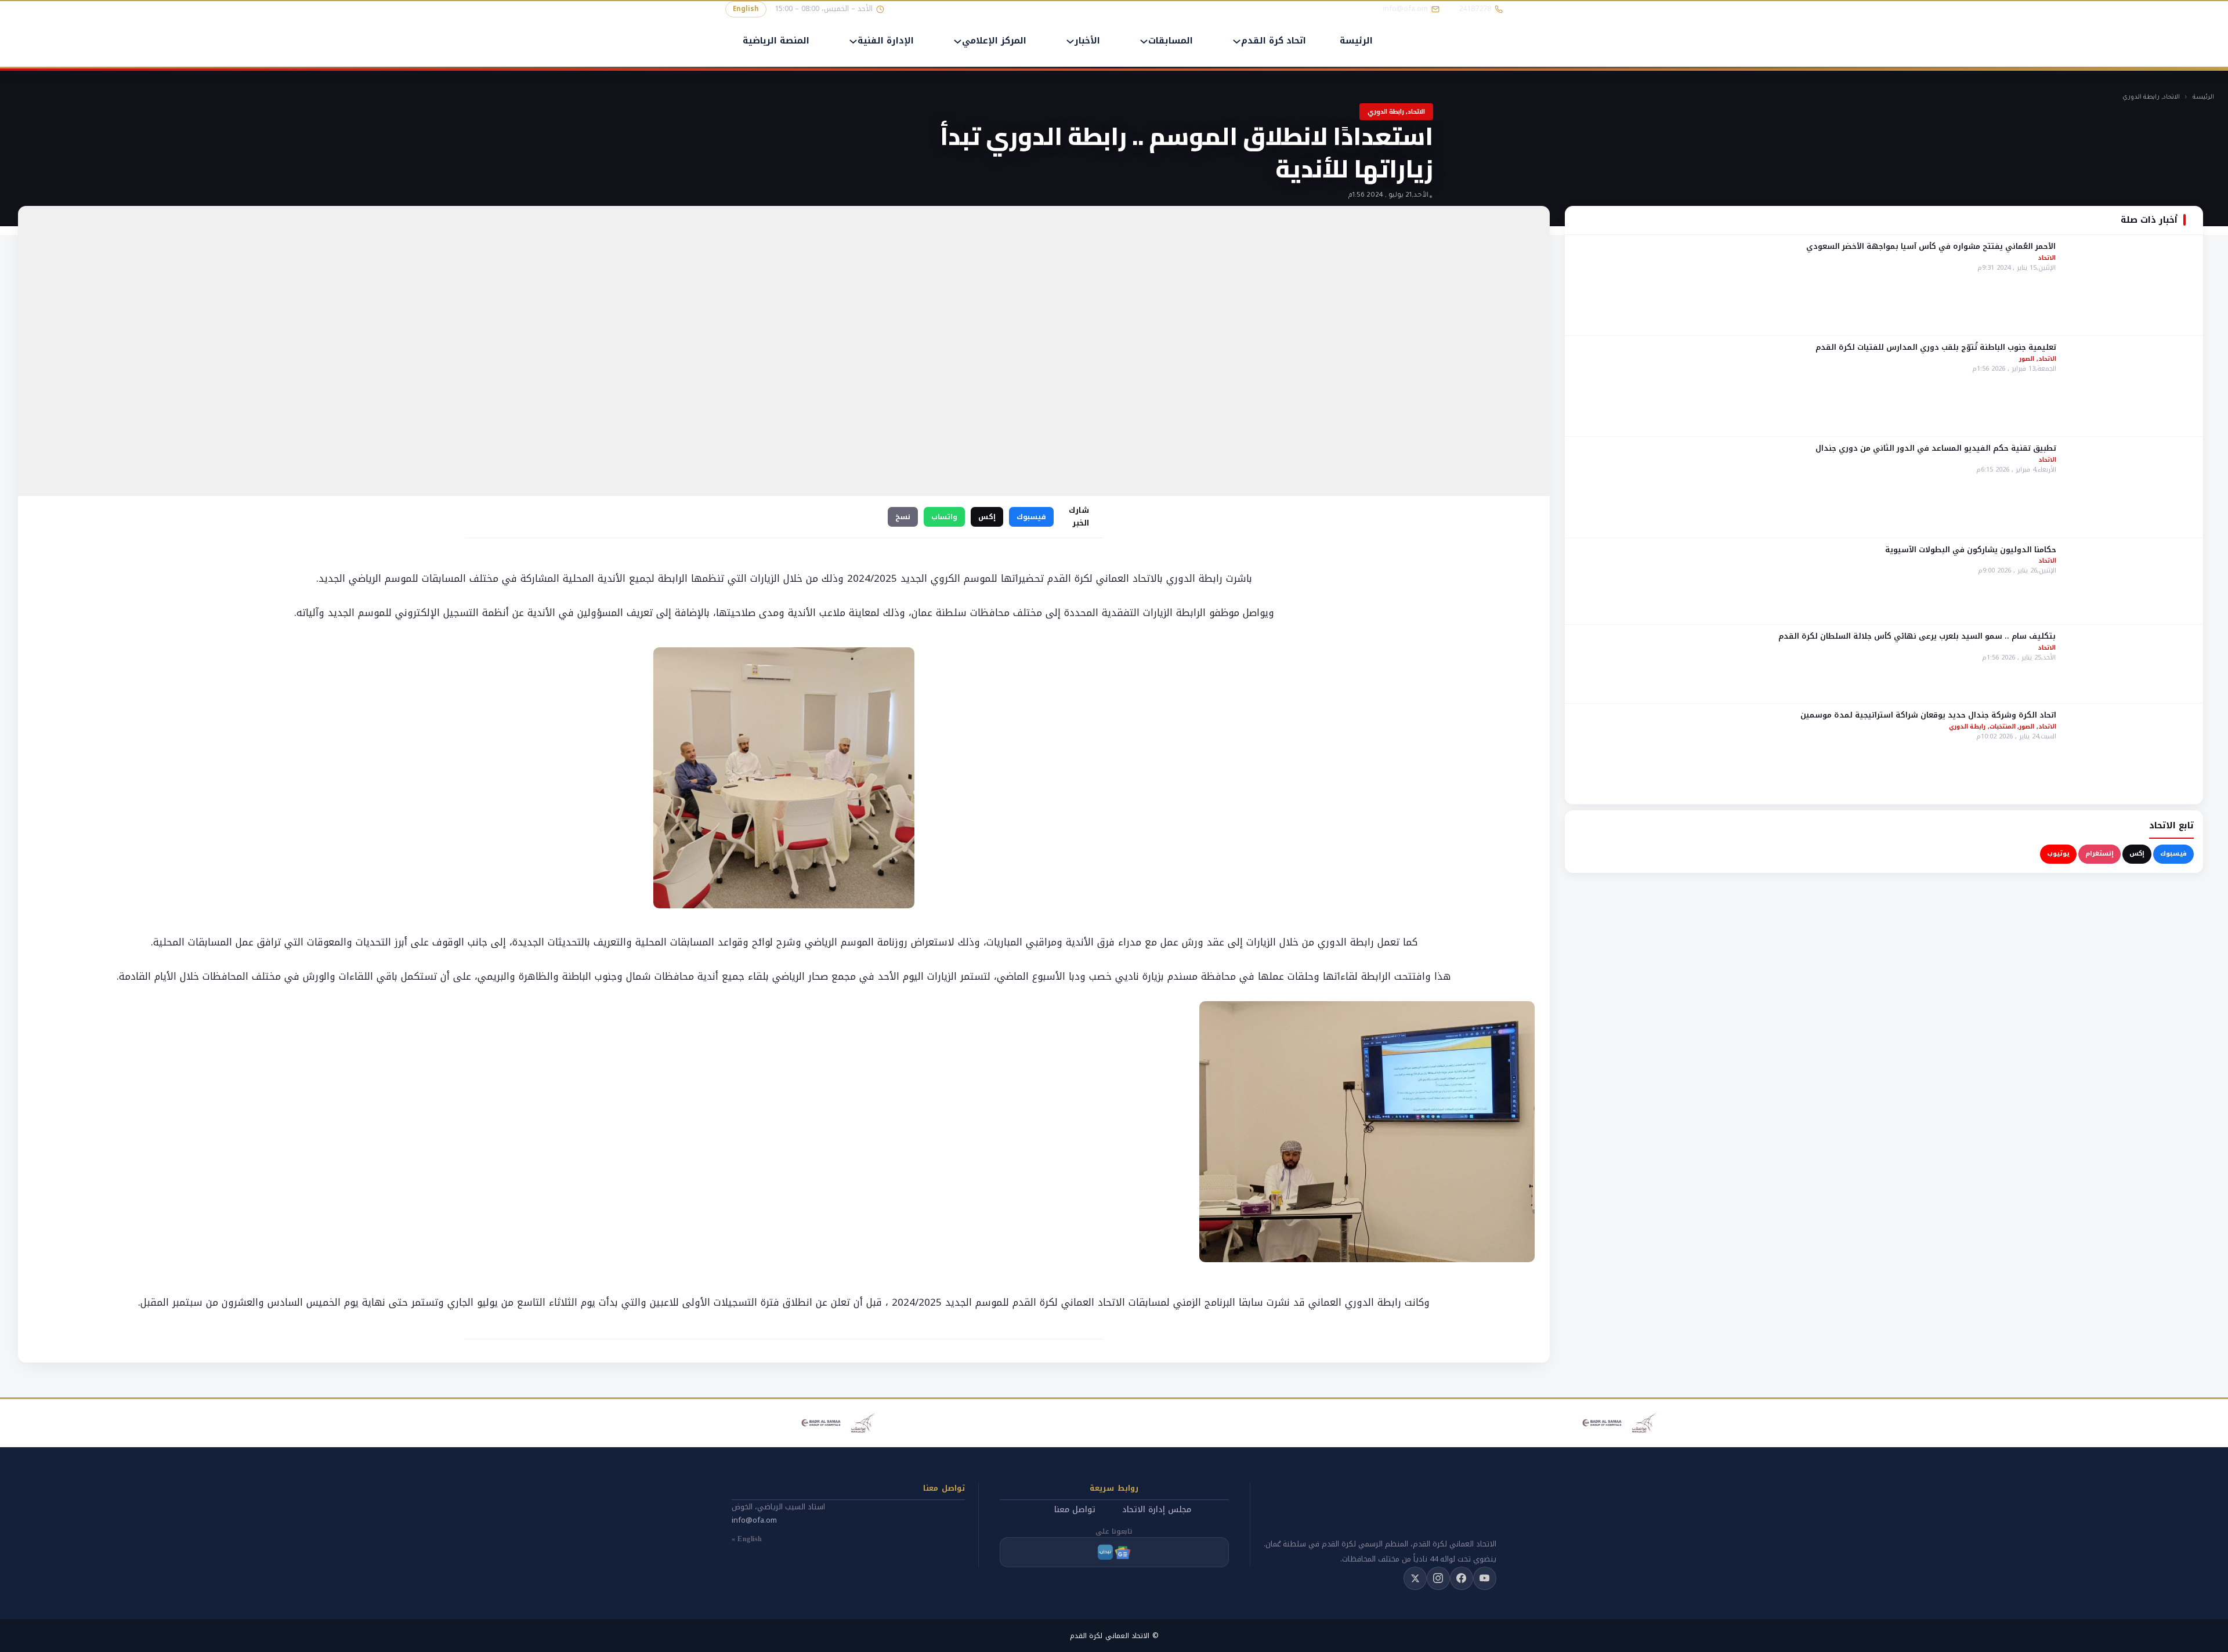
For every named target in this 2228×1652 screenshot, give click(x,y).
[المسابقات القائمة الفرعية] (1144, 41)
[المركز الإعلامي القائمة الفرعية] (958, 41)
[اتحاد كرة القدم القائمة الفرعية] (1237, 41)
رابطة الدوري (2141, 97)
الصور (2027, 359)
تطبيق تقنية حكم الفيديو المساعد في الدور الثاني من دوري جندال (1936, 448)
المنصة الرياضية (776, 41)
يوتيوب (2058, 854)
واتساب (944, 517)
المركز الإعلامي (994, 41)
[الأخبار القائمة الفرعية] (1070, 41)
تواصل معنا (1075, 1510)
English (746, 9)
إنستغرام (2099, 854)
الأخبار (1087, 41)
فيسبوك (2173, 854)
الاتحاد (2171, 97)
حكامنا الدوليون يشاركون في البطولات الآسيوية (1971, 549)
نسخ (903, 517)
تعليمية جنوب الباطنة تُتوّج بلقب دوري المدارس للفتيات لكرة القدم (1936, 347)
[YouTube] (1485, 1578)
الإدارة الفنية (886, 41)
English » (747, 1539)
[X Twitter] (1415, 1578)
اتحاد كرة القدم (1274, 41)
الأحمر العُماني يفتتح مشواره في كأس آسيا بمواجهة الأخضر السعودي (1931, 246)
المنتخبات (2003, 727)
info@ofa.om (754, 1520)
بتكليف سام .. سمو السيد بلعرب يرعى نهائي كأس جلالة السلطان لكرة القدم (1917, 636)
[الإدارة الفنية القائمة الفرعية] (853, 41)
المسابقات (1171, 41)
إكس (2137, 854)
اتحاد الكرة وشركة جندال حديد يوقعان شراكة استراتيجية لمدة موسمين (1928, 715)
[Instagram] (1438, 1578)
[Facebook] (1462, 1578)
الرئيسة (1356, 41)
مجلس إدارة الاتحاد (1157, 1510)
